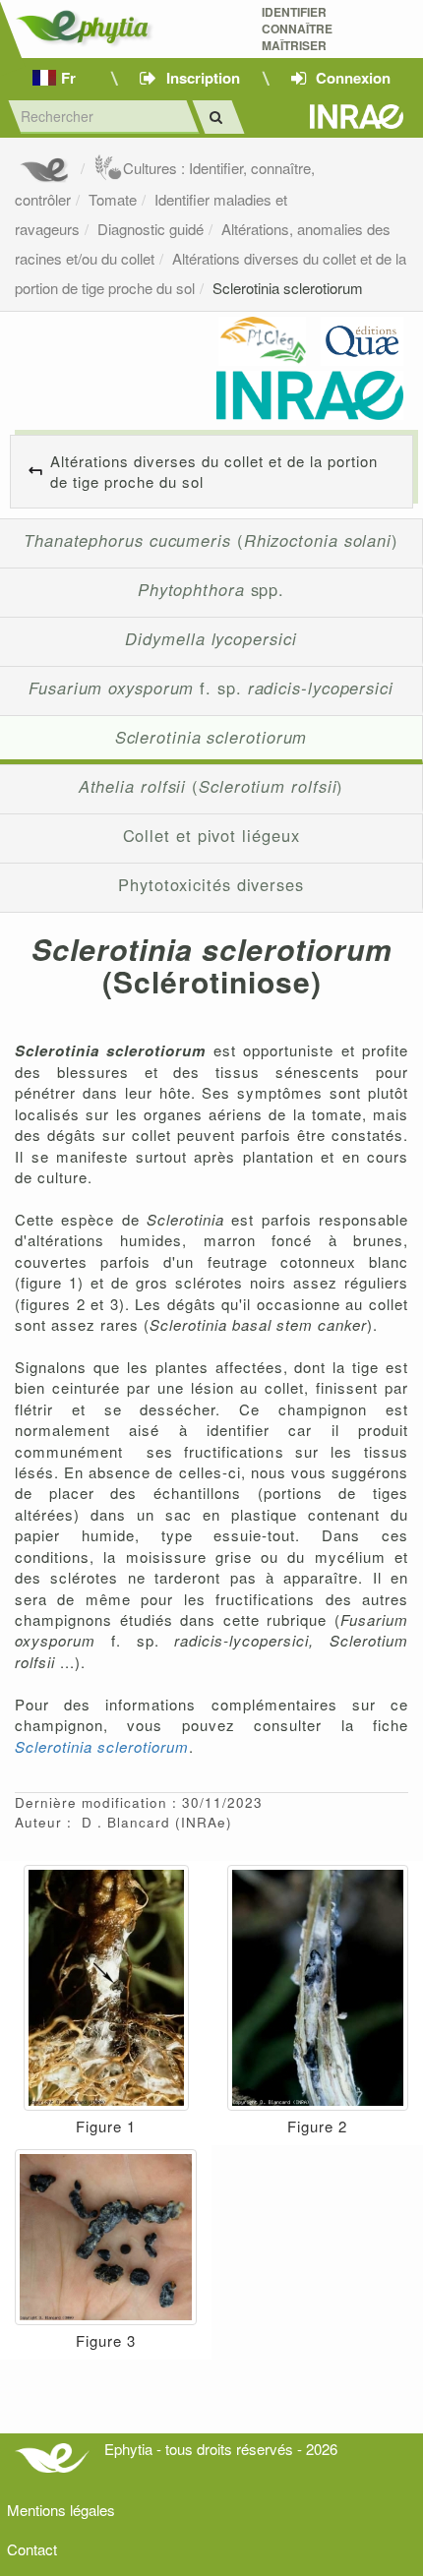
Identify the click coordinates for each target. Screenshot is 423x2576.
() (211, 540)
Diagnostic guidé (151, 229)
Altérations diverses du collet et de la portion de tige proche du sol (214, 471)
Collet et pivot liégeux (211, 835)
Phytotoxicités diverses (211, 884)
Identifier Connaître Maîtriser (297, 29)
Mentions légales (61, 2510)
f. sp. (211, 688)
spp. (211, 589)
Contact (32, 2549)
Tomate (113, 199)
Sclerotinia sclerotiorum (288, 288)
